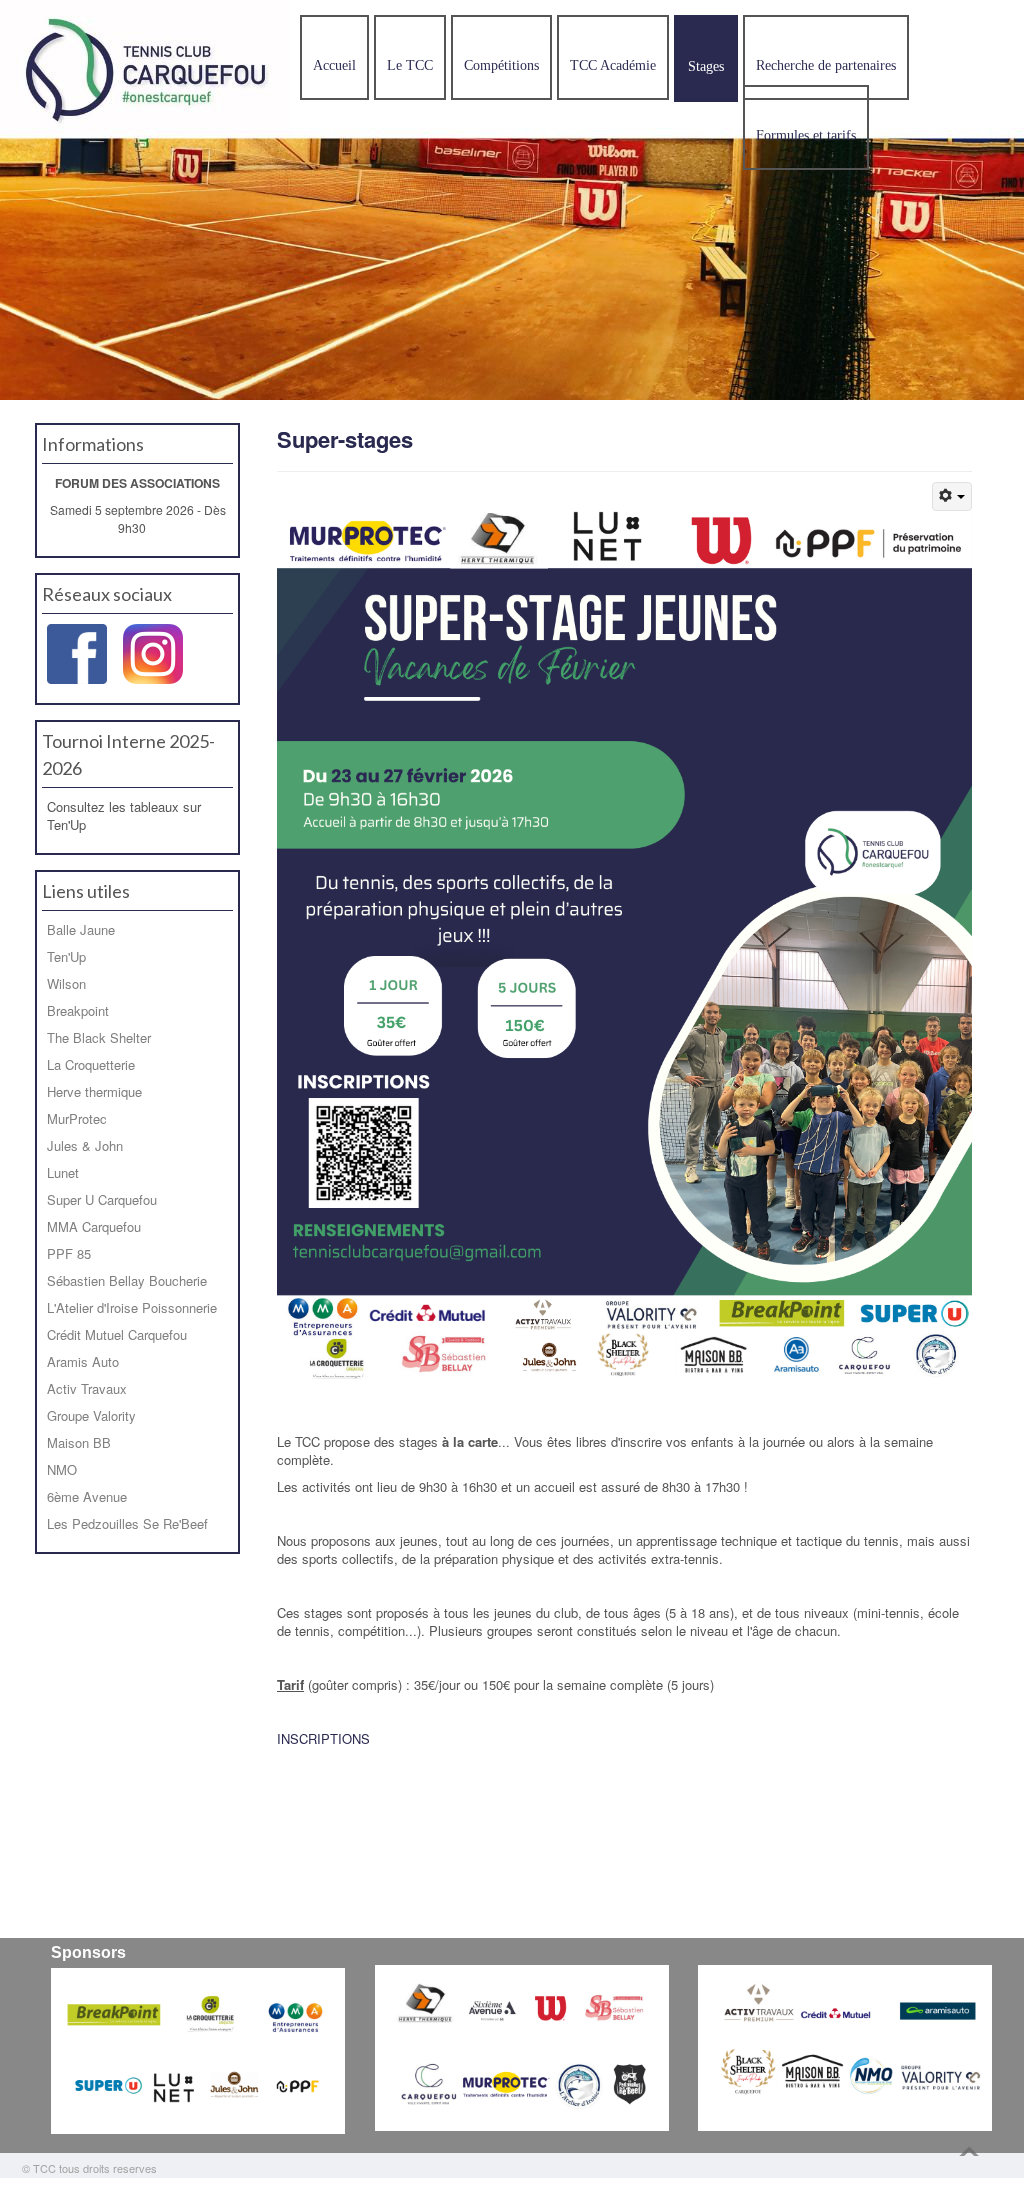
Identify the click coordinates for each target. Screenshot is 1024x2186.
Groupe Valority (91, 1415)
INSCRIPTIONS (323, 1738)
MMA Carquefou (94, 1226)
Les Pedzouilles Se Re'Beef (127, 1523)
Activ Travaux (87, 1388)
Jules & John (85, 1145)
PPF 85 (69, 1253)
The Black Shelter (99, 1037)
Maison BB (79, 1442)
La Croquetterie (91, 1064)
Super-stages (345, 439)
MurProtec (77, 1118)
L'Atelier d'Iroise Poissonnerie (132, 1307)
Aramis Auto (83, 1361)
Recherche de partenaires (826, 65)
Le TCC (410, 65)
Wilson (66, 983)
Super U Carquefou (102, 1199)
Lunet (63, 1172)
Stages (706, 66)
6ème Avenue (87, 1496)
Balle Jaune (81, 929)
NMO (62, 1469)
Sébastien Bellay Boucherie (127, 1280)
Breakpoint (78, 1010)
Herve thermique (94, 1091)
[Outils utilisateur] (952, 496)
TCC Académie (613, 65)
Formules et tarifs (806, 135)
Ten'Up (66, 956)
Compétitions (501, 65)
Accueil (334, 65)
